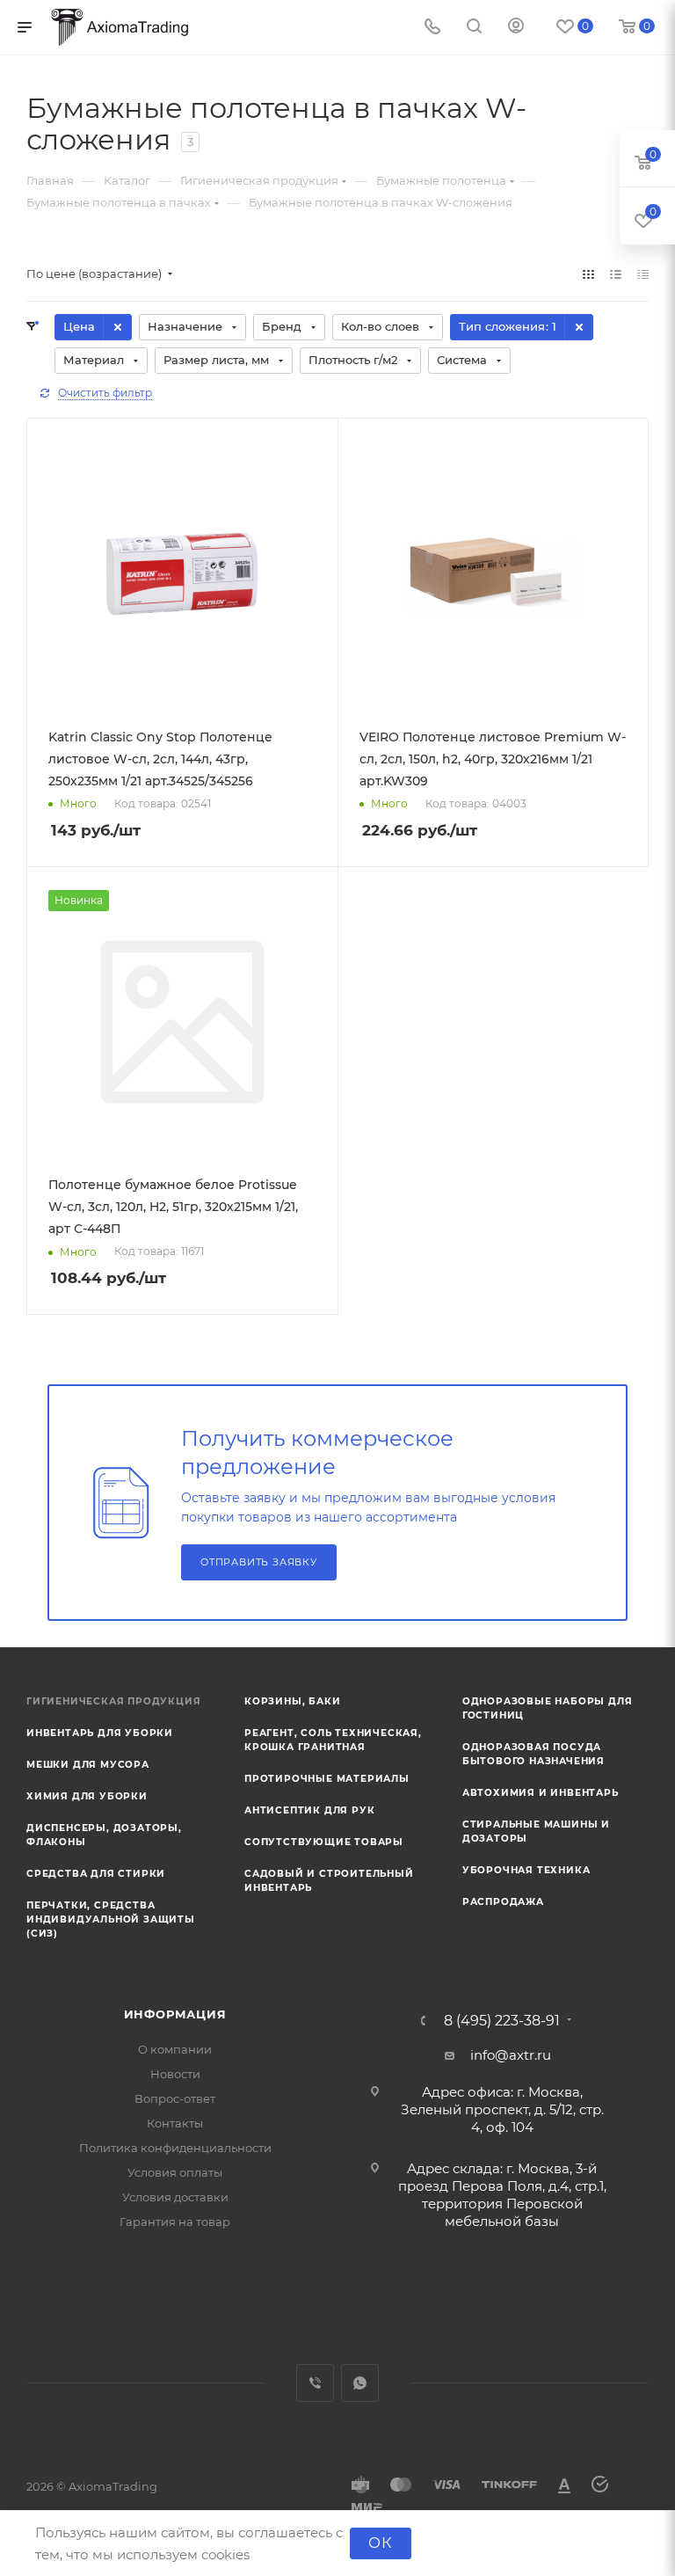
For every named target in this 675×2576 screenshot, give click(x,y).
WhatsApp (360, 2383)
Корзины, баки (292, 1701)
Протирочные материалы (327, 1779)
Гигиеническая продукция (113, 1701)
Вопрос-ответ (175, 2098)
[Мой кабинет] (516, 28)
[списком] (616, 274)
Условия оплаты (175, 2172)
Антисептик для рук (309, 1810)
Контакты (175, 2123)
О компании (175, 2049)
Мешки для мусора (88, 1765)
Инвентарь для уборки (100, 1733)
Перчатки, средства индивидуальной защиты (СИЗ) (111, 1919)
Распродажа (503, 1902)
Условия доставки (175, 2197)
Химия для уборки (87, 1796)
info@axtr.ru (511, 2055)
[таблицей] (643, 274)
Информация (175, 2014)
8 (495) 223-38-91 (502, 2021)
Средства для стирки (96, 1874)
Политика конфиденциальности (175, 2148)
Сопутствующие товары (324, 1842)
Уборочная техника (526, 1870)
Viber (315, 2383)
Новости (175, 2074)
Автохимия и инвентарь (541, 1793)
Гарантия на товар (175, 2222)
